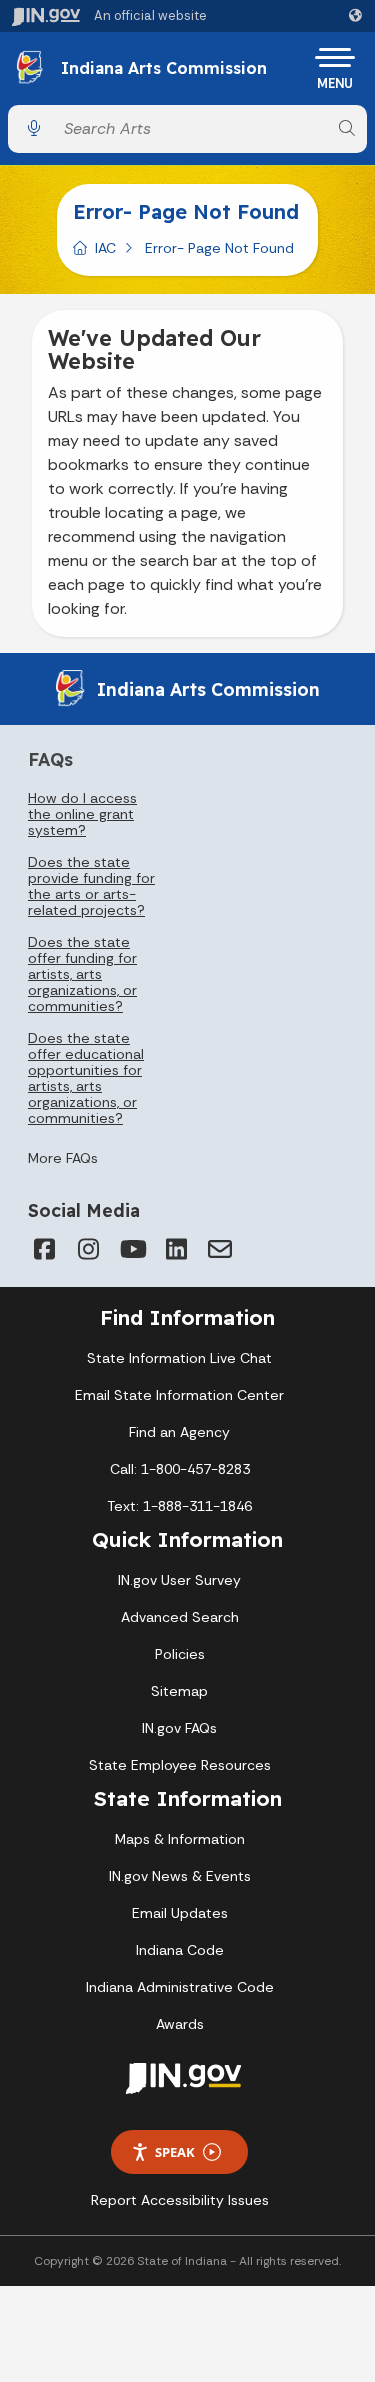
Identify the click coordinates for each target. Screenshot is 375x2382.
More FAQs (63, 1158)
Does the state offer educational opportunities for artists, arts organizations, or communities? (86, 1078)
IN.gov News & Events (180, 1876)
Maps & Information (180, 1839)
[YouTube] (132, 1249)
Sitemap (179, 1691)
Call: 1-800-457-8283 (180, 1469)
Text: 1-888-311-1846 (179, 1506)
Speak (175, 2152)
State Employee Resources (180, 1765)
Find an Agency (179, 1432)
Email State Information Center (179, 1395)
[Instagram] (88, 1249)
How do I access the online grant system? (82, 814)
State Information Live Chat (179, 1358)
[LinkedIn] (176, 1249)
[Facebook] (44, 1249)
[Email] (220, 1249)
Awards (180, 2024)
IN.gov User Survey (179, 1580)
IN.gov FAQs (179, 1728)
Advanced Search (180, 1617)
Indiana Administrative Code (180, 1987)
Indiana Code (180, 1950)
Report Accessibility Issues (180, 2200)
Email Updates (180, 1913)
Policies (180, 1654)
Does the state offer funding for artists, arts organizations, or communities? (82, 974)
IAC (105, 248)
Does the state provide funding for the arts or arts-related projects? (91, 886)
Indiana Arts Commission (164, 69)
